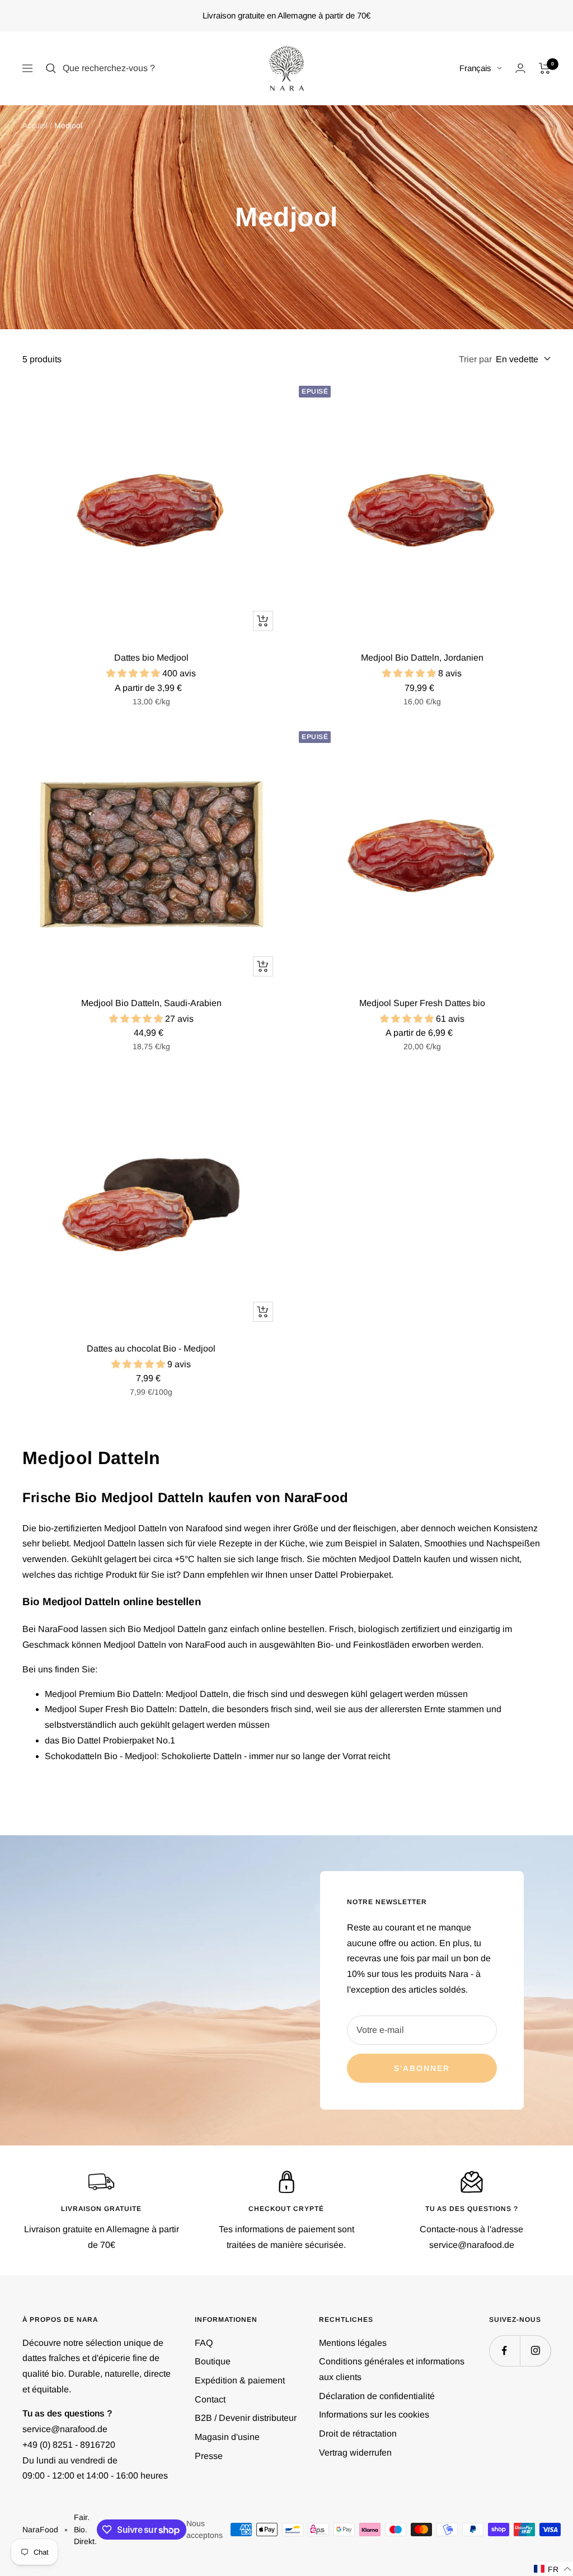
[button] (553, 2569)
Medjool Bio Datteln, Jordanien (422, 658)
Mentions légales (353, 2343)
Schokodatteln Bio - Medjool (101, 1756)
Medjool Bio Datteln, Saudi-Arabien (151, 1003)
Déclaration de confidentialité (377, 2396)
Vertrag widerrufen (355, 2453)
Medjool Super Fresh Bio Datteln (110, 1709)
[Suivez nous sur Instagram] (535, 2351)
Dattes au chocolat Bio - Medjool (151, 1348)
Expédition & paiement (240, 2380)
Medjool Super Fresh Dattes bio (422, 1003)
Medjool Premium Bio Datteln (103, 1694)
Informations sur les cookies (374, 2414)
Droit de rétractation (358, 2434)
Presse (209, 2456)
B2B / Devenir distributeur (246, 2418)
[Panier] (545, 68)
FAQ (204, 2343)
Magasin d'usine (227, 2437)
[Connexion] (520, 68)
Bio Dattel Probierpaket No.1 (118, 1740)
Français (475, 68)
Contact (210, 2399)
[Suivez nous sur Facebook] (504, 2351)
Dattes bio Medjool (151, 658)
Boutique (213, 2361)
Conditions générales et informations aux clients (392, 2369)
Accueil (35, 125)
